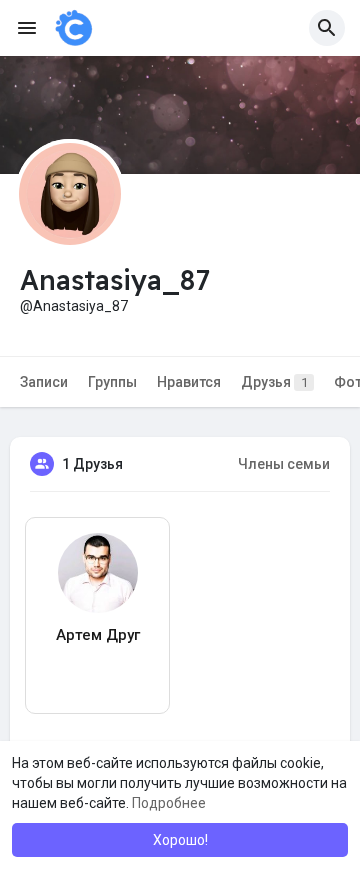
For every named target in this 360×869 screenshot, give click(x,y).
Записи (44, 382)
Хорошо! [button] (180, 840)
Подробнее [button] (169, 803)
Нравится (189, 382)
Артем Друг (98, 635)
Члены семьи (284, 464)
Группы (112, 382)
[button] (327, 28)
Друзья (274, 382)
